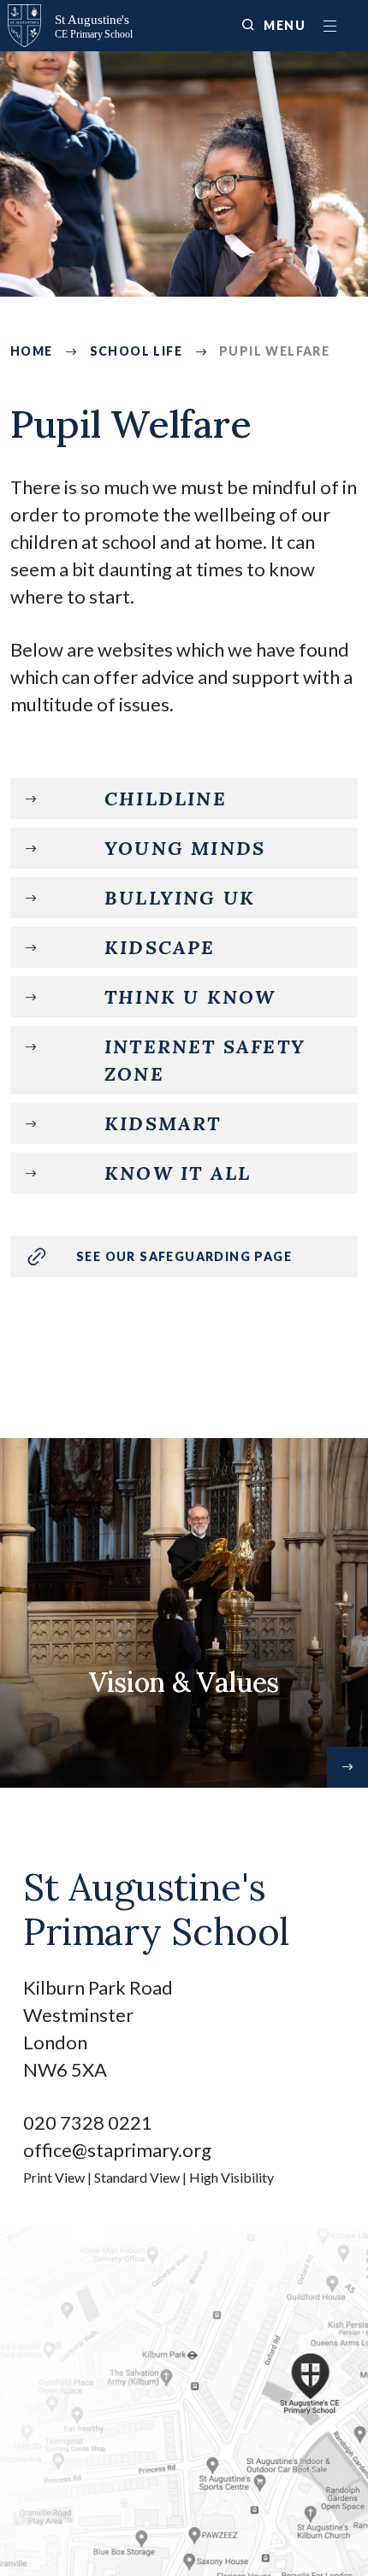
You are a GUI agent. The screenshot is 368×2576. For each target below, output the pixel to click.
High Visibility (231, 2177)
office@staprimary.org (117, 2150)
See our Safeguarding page (184, 1256)
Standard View (137, 2177)
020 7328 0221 (88, 2122)
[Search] (248, 25)
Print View (54, 2177)
